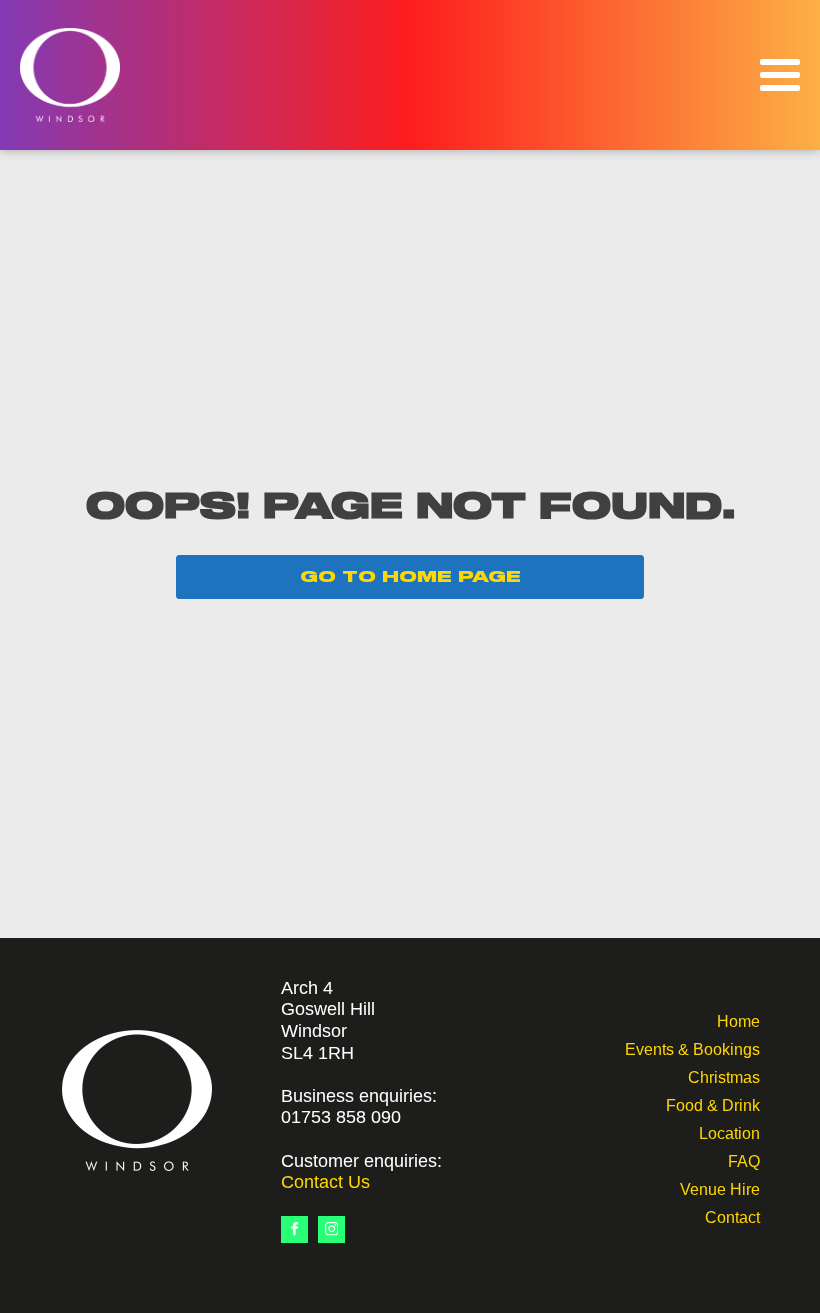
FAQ (744, 1159)
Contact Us (325, 1182)
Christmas (724, 1075)
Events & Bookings (692, 1047)
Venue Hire (720, 1187)
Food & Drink (713, 1103)
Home (738, 1019)
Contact (732, 1215)
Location (729, 1131)
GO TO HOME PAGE (410, 577)
